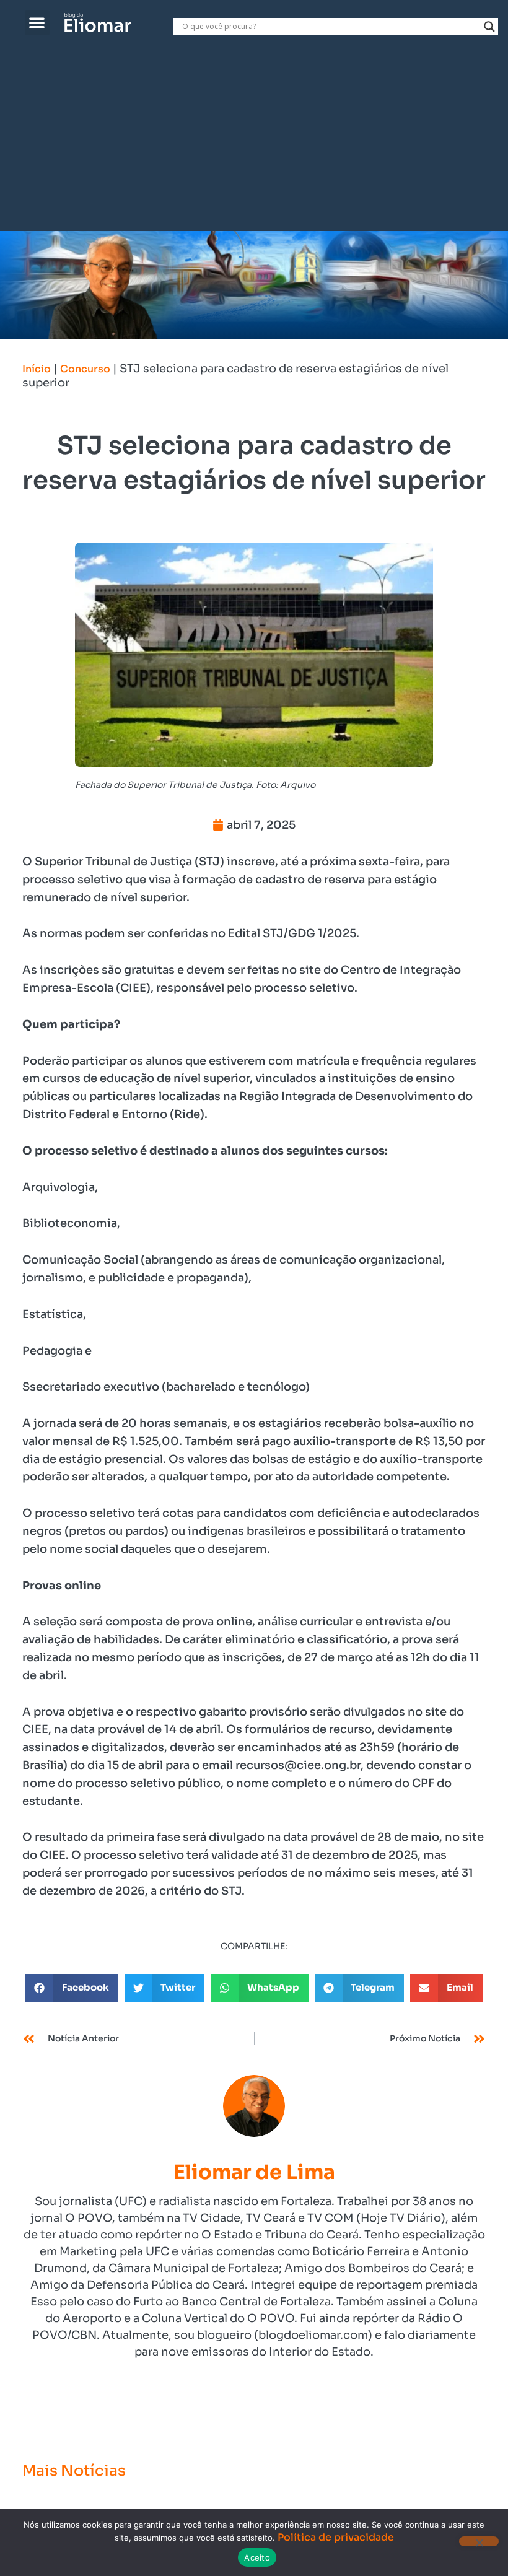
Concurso (85, 369)
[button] (37, 23)
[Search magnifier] (489, 27)
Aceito (257, 2557)
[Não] (479, 2541)
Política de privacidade (336, 2537)
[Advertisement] (254, 138)
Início (37, 369)
